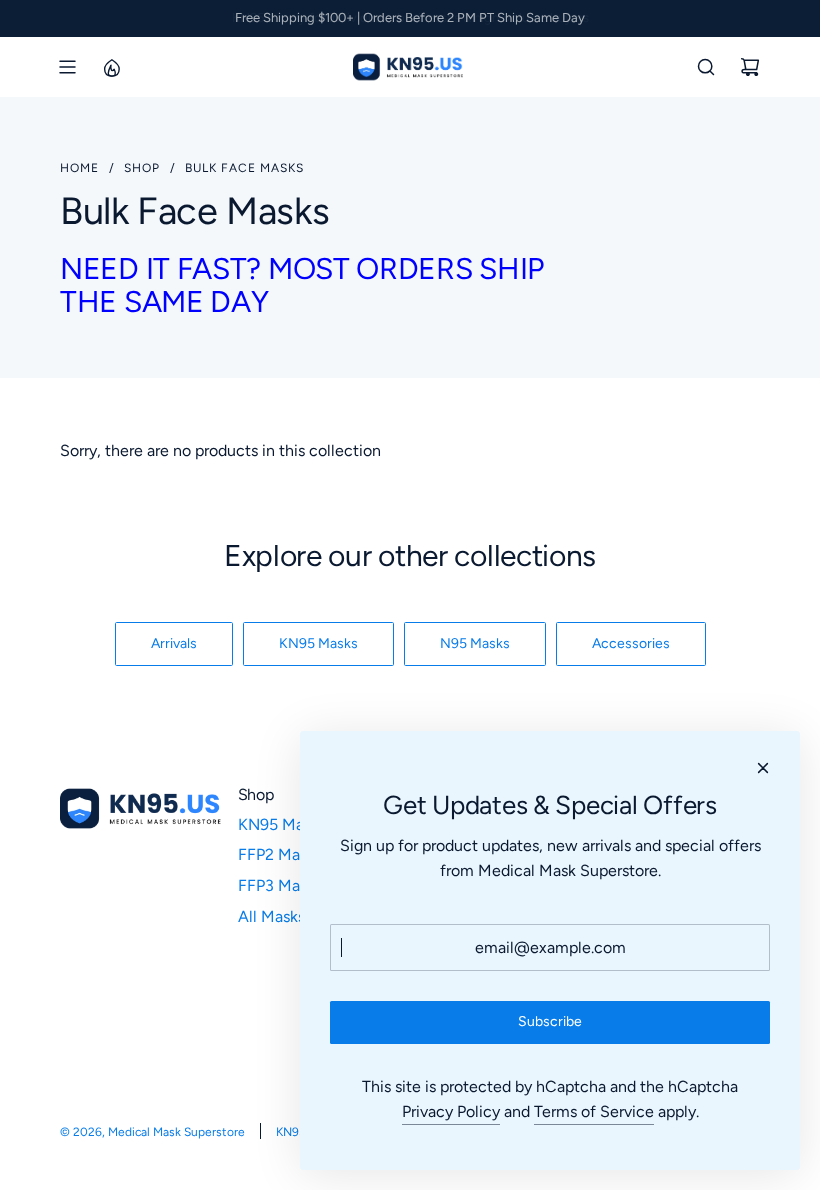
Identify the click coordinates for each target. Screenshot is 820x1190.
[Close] (763, 768)
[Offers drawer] (111, 67)
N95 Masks (475, 643)
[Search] (706, 67)
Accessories (631, 643)
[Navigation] (67, 67)
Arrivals (174, 643)
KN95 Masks (318, 643)
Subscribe (550, 1021)
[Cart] (750, 67)
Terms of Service (594, 1111)
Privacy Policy (451, 1111)
